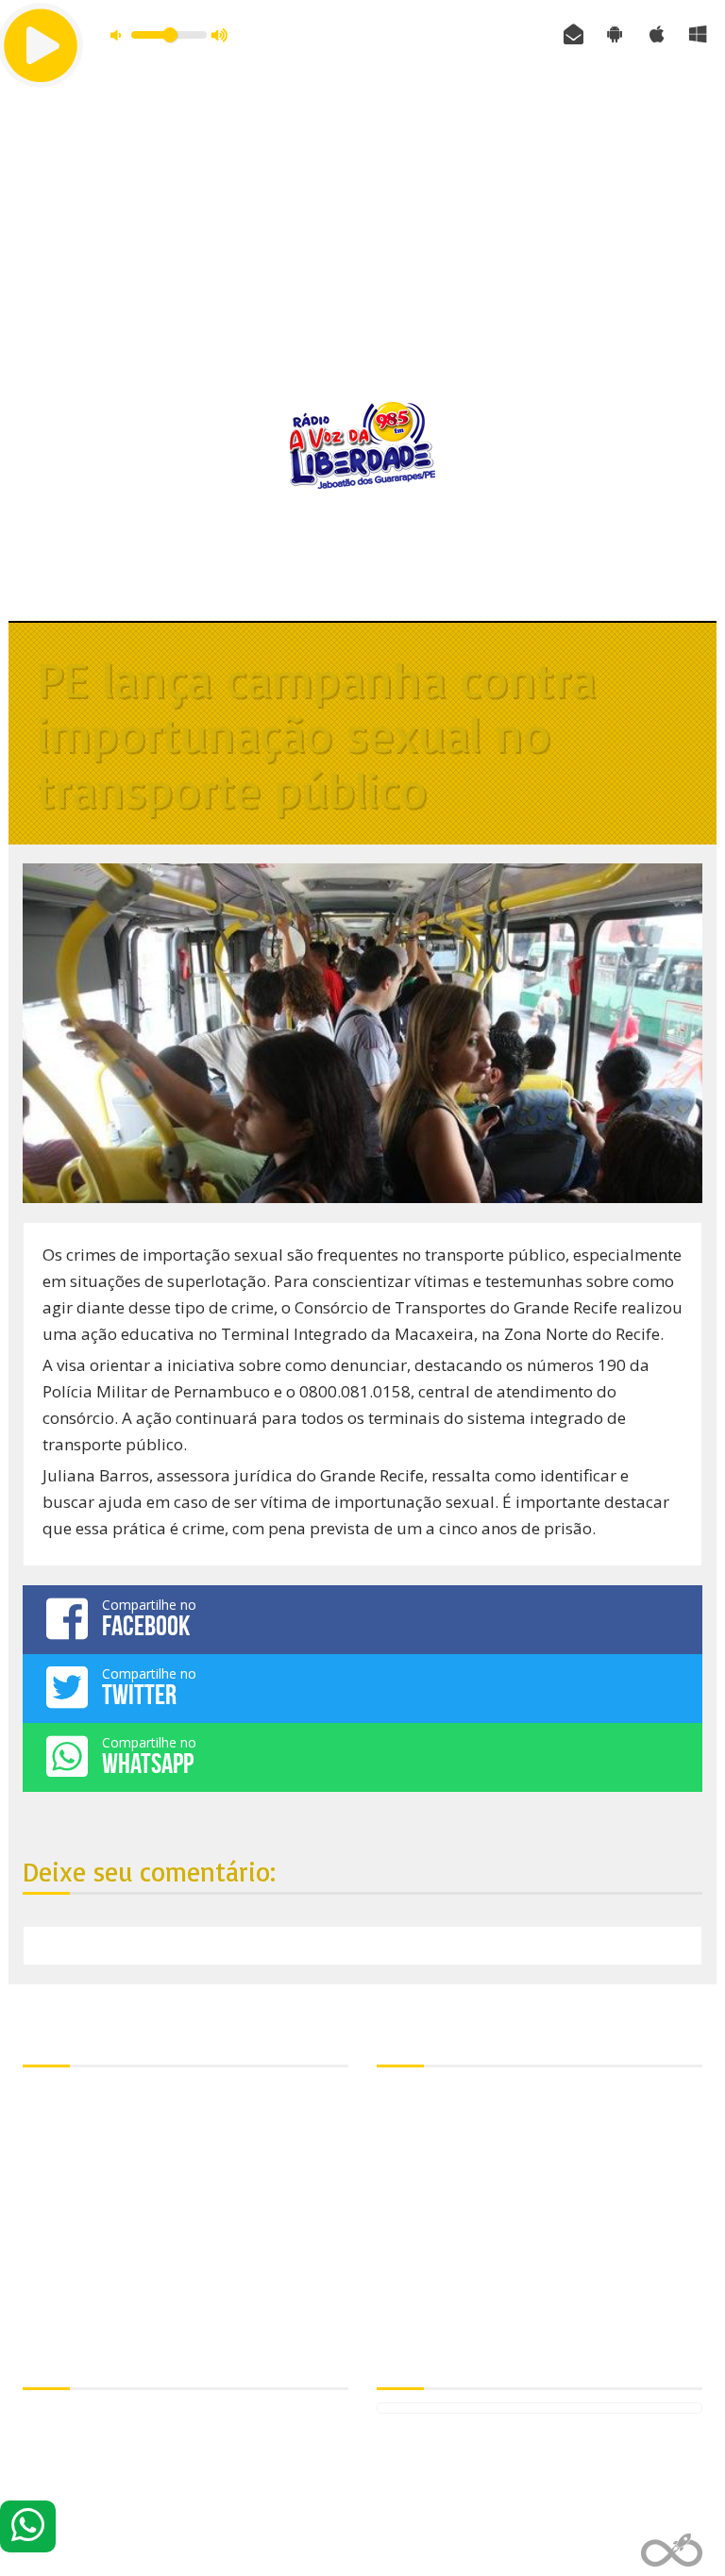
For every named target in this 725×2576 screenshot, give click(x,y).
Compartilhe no (149, 1618)
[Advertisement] (362, 241)
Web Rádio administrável (672, 2550)
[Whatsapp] (28, 2526)
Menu (363, 583)
